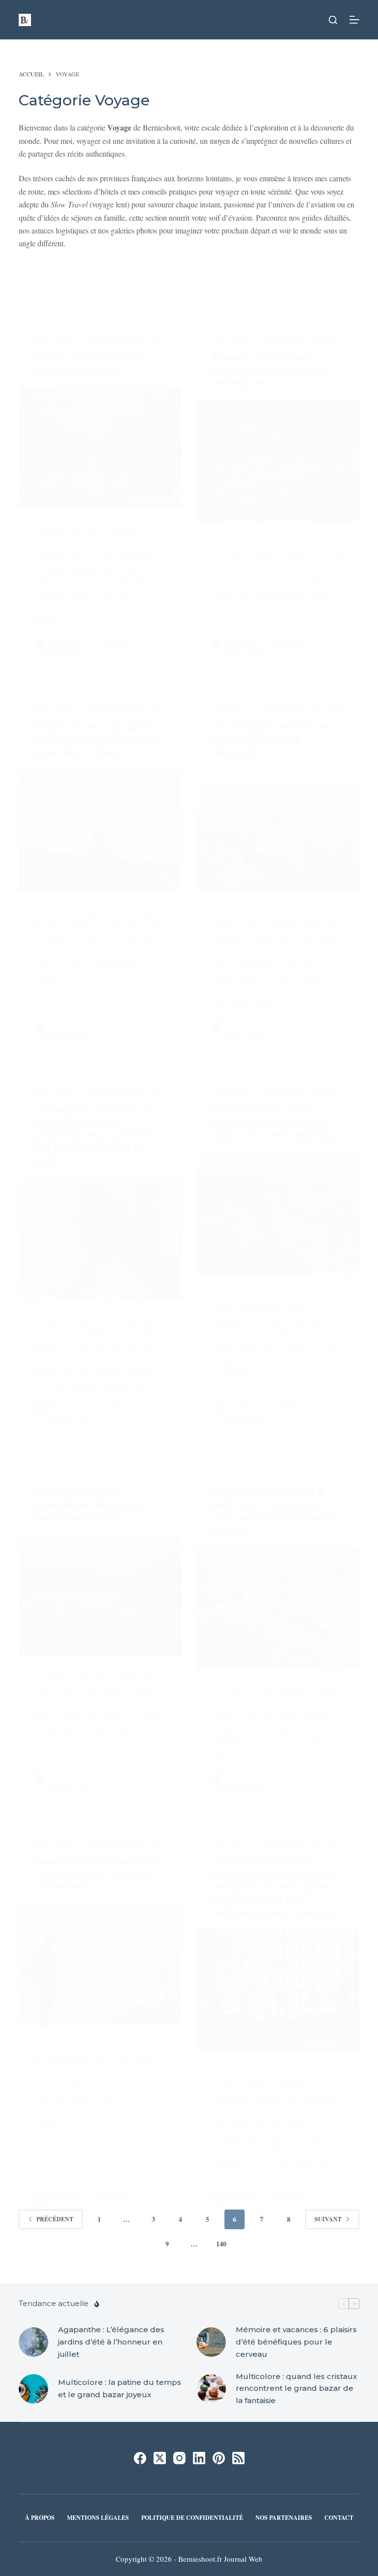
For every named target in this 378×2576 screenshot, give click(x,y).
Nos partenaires (284, 2518)
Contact (339, 2518)
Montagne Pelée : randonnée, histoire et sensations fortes (91, 1505)
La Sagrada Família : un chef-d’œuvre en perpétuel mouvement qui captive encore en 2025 (94, 1135)
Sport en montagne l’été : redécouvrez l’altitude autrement (97, 1874)
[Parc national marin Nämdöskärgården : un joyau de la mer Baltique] (278, 1213)
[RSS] (238, 2458)
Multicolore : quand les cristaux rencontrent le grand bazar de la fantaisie (296, 2389)
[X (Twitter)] (160, 2458)
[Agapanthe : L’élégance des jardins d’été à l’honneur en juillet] (33, 2342)
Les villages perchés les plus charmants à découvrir (273, 740)
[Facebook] (140, 2458)
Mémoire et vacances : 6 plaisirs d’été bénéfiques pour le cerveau (296, 2342)
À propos (40, 2518)
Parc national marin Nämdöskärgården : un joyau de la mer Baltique (275, 1123)
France (241, 708)
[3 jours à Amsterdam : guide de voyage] (100, 448)
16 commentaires (240, 654)
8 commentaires (61, 1037)
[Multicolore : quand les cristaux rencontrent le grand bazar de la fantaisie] (211, 2389)
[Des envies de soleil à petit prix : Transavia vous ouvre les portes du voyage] (278, 1608)
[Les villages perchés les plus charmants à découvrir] (278, 830)
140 (221, 2244)
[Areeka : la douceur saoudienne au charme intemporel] (278, 461)
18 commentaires (240, 1037)
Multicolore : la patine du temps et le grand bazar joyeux (120, 2388)
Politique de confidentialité (192, 2518)
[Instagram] (179, 2458)
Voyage (64, 339)
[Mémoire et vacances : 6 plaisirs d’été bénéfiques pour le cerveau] (211, 2342)
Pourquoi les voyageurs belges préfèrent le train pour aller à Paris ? (96, 740)
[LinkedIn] (199, 2458)
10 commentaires (240, 2209)
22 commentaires (62, 1788)
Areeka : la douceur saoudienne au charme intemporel (270, 370)
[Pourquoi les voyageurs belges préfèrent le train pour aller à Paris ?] (100, 830)
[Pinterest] (219, 2458)
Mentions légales (98, 2518)
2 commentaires (61, 654)
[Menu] (354, 20)
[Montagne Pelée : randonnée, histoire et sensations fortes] (100, 1595)
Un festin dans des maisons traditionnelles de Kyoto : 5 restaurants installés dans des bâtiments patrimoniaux (274, 1887)
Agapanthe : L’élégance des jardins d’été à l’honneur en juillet (111, 2342)
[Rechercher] (333, 20)
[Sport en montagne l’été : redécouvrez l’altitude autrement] (100, 1964)
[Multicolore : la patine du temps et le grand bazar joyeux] (33, 2389)
